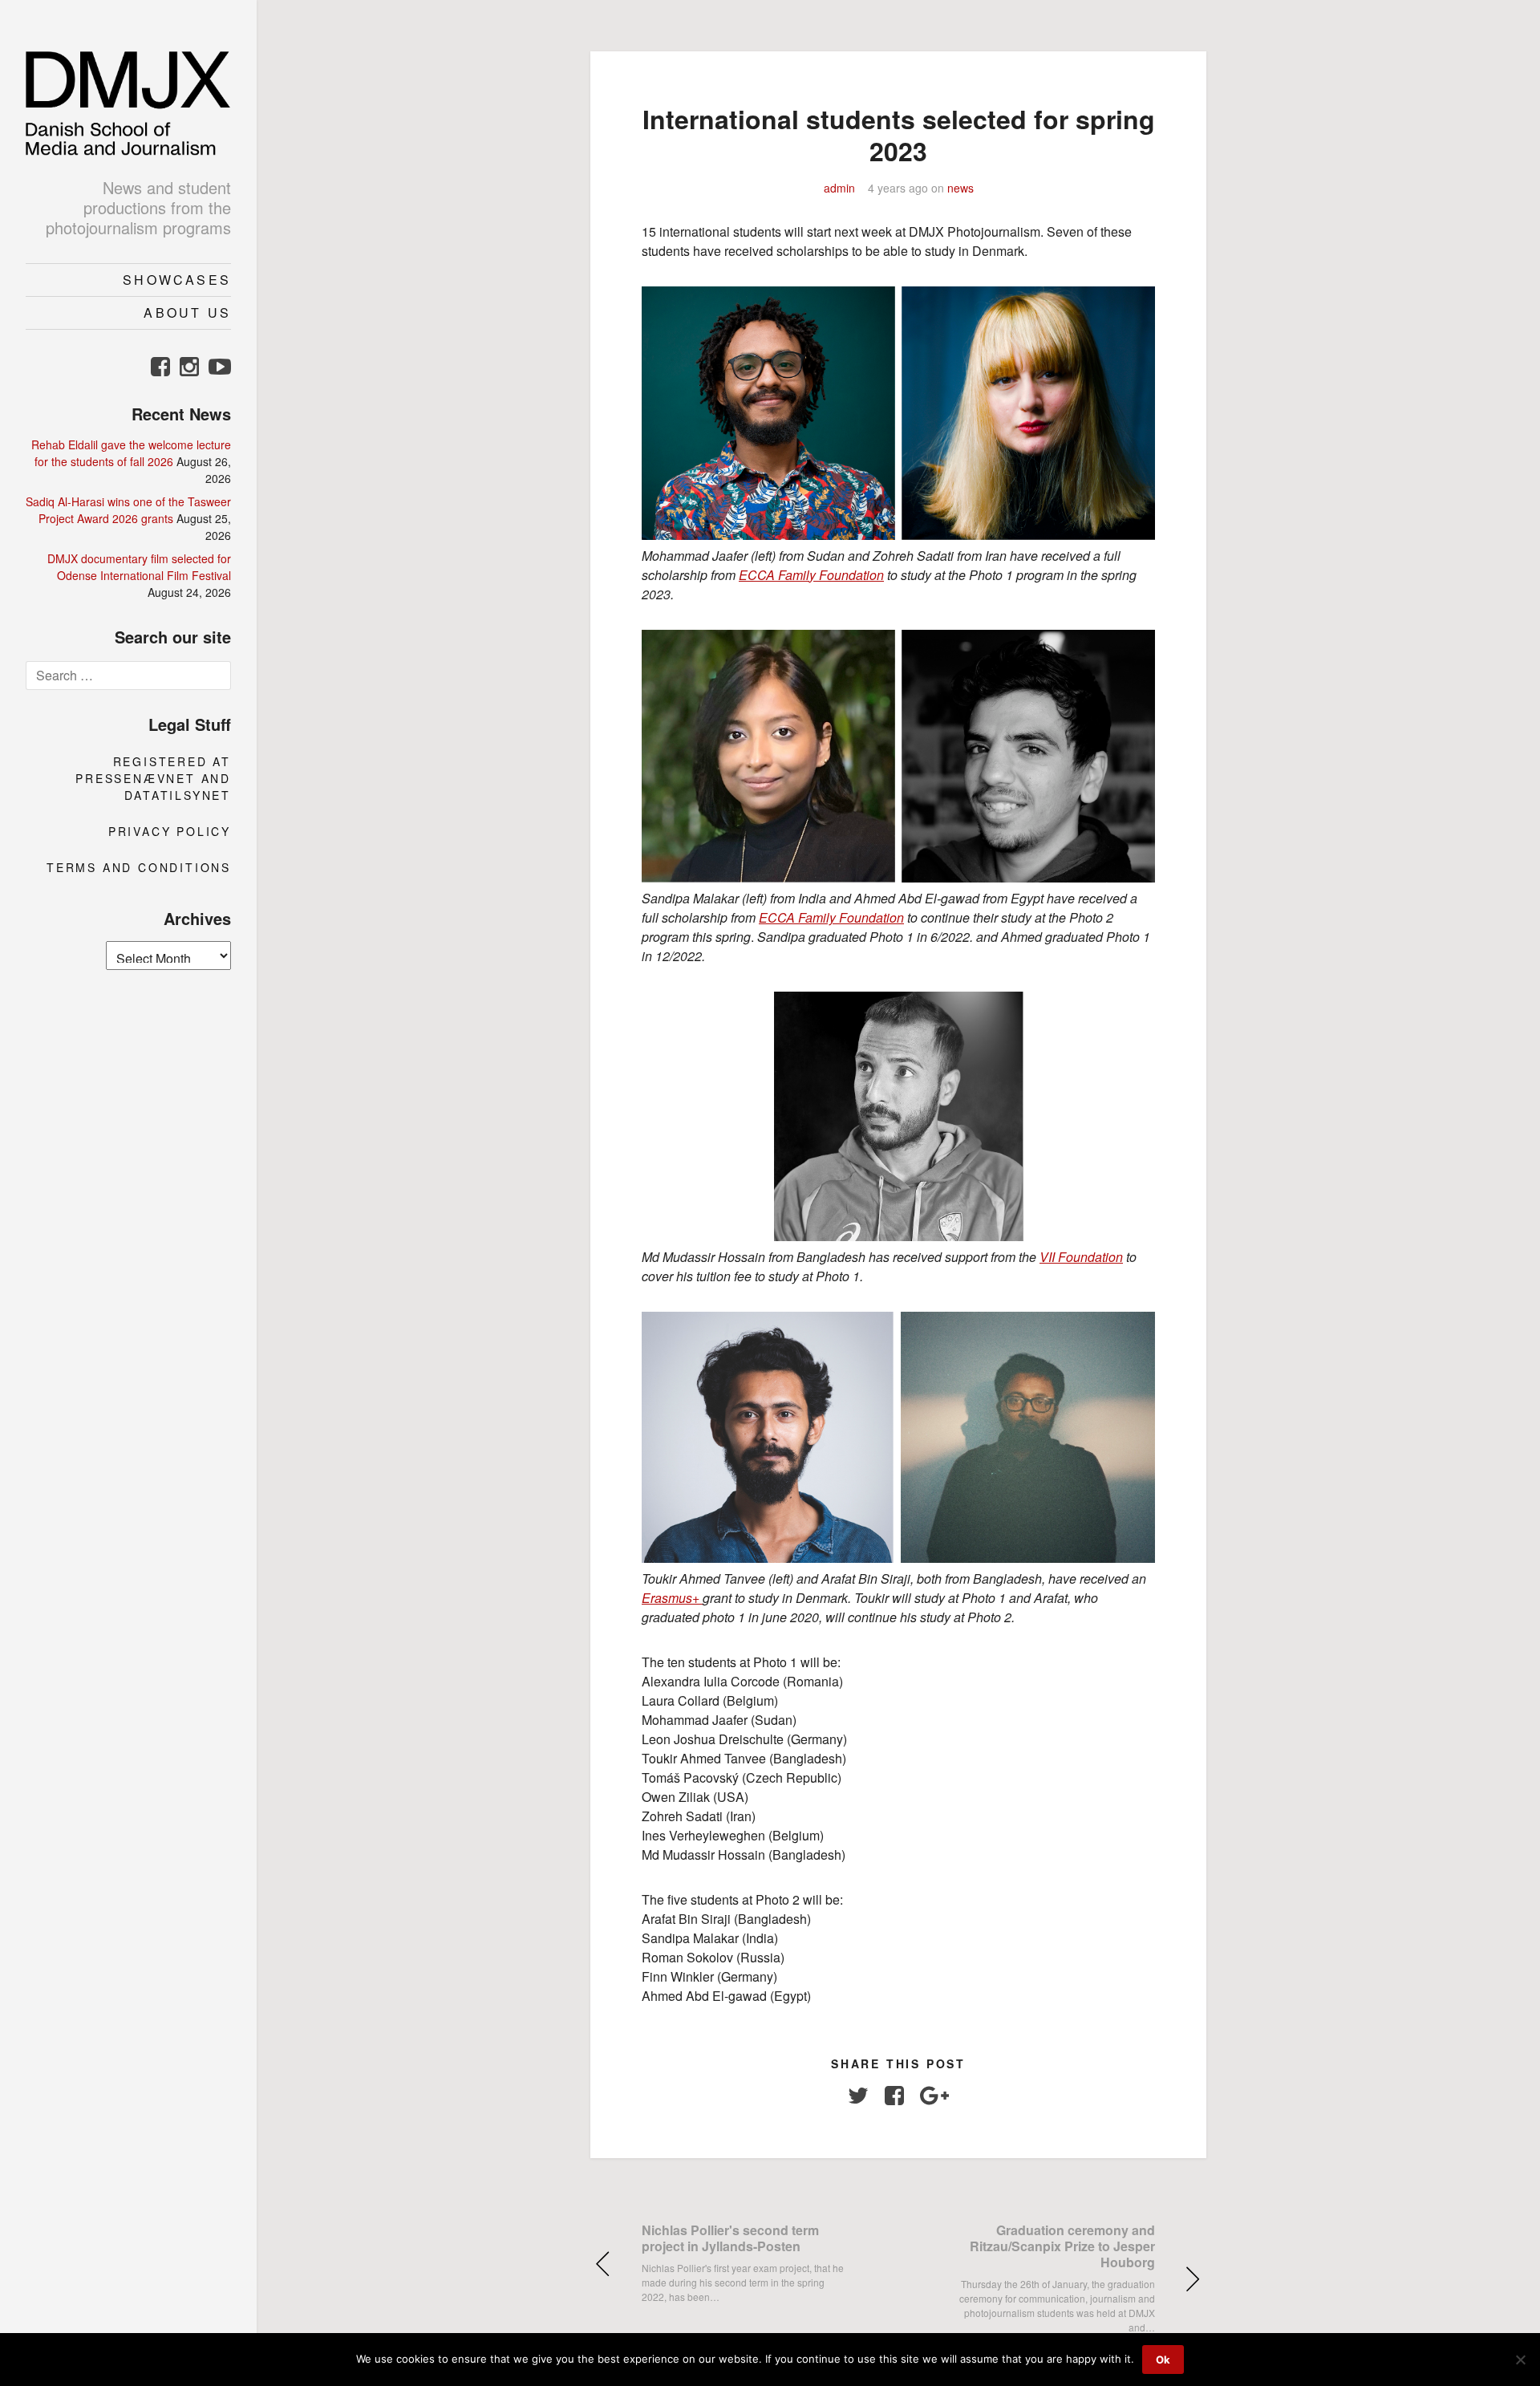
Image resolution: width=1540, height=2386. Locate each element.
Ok (1163, 2360)
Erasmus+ (672, 1598)
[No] (1520, 2360)
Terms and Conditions (139, 867)
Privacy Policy (170, 831)
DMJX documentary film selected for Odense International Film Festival (139, 567)
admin (839, 188)
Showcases (177, 280)
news (960, 188)
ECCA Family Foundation (811, 575)
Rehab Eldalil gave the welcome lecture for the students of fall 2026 (131, 453)
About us (187, 312)
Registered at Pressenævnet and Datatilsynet (153, 778)
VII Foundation (1081, 1257)
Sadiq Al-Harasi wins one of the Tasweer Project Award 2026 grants (128, 510)
